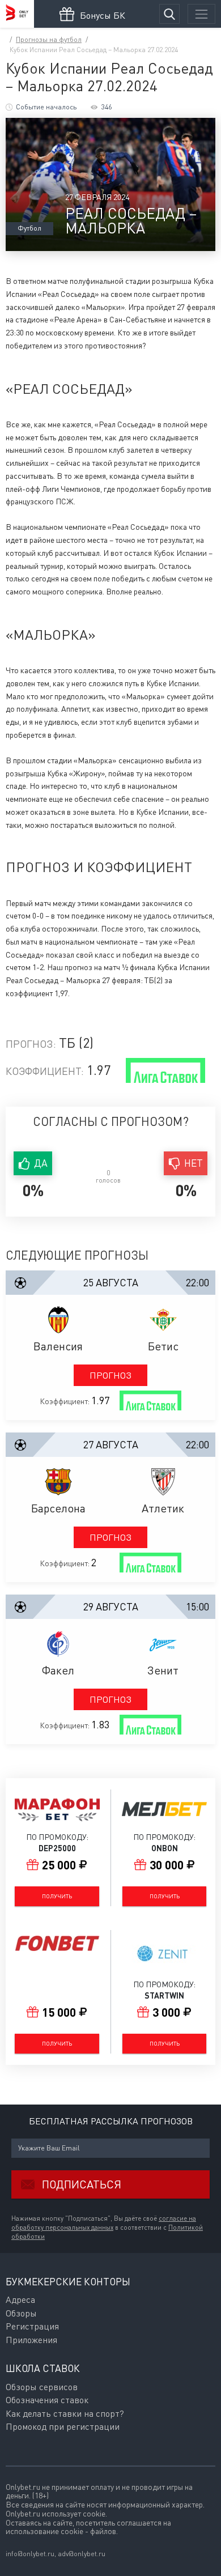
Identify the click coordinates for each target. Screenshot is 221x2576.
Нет (194, 1163)
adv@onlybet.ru (82, 2554)
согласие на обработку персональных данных (104, 2223)
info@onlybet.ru (30, 2554)
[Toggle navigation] (201, 14)
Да (41, 1163)
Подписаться (82, 2184)
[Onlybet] (17, 14)
